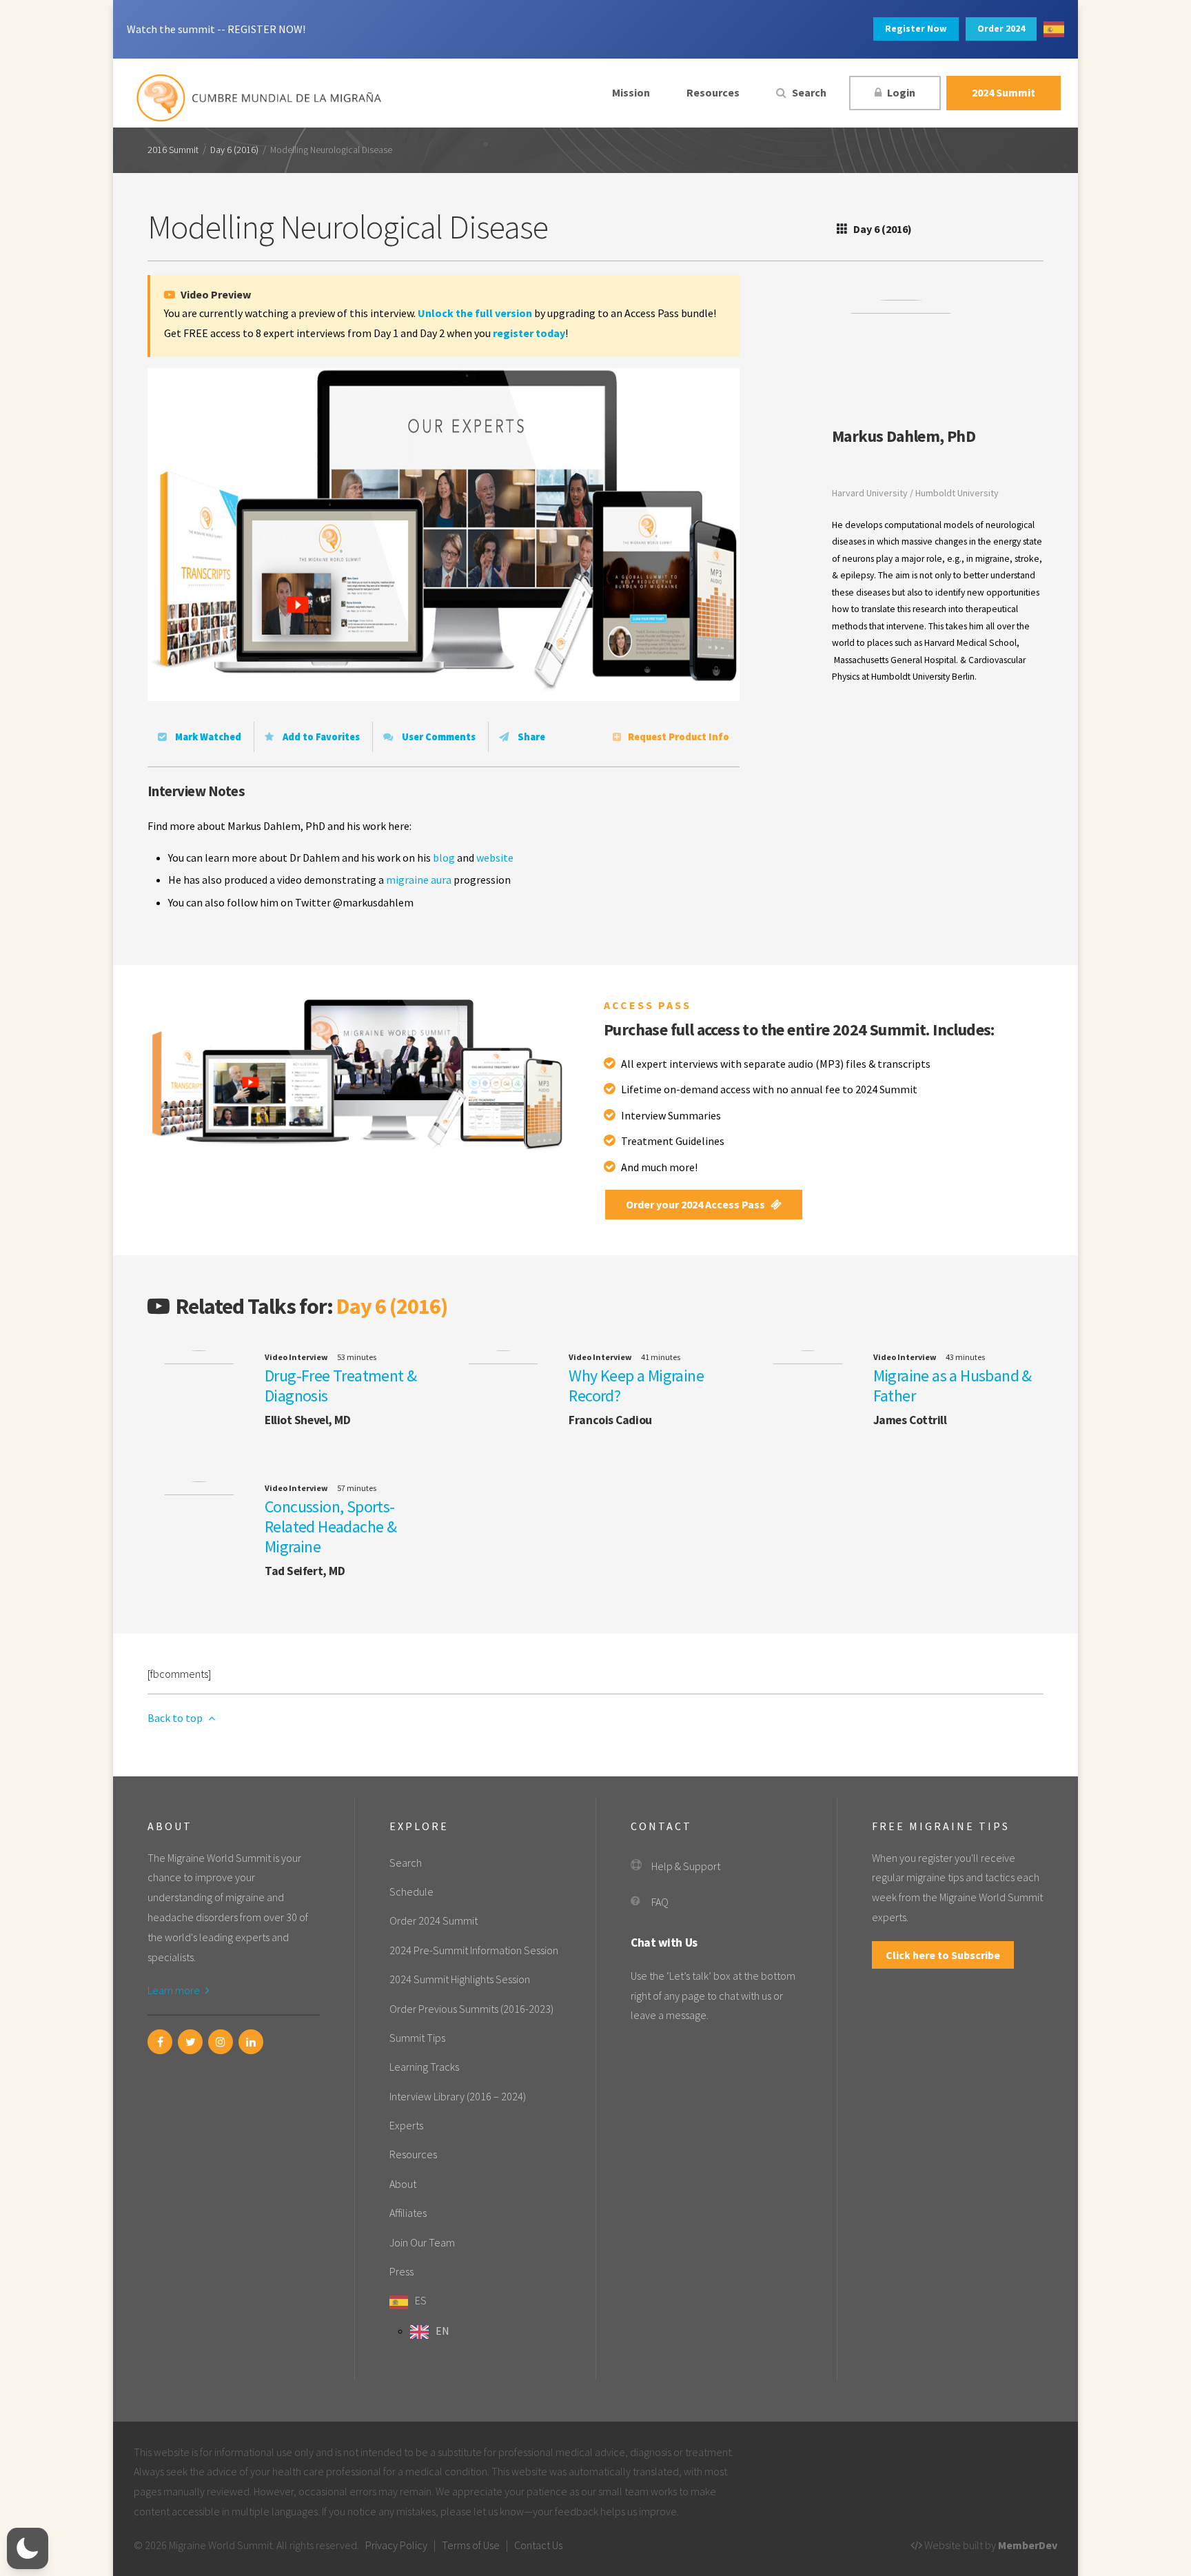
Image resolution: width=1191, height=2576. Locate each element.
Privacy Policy (396, 2545)
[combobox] (1054, 29)
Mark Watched (207, 737)
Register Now (916, 29)
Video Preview (215, 294)
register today (529, 333)
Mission (631, 92)
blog (444, 858)
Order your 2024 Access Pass (696, 1204)
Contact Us (538, 2545)
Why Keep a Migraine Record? (636, 1386)
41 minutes (661, 1357)
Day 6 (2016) (234, 150)
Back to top (176, 1718)
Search (808, 92)
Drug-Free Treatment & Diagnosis (340, 1386)
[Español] (1054, 29)
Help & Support (686, 1866)
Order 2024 (1001, 29)
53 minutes (357, 1357)
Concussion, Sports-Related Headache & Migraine (330, 1527)
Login (900, 92)
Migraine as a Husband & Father (953, 1386)
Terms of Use (471, 2545)
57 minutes (357, 1488)
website (495, 858)
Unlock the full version (475, 313)
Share (530, 737)
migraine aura (419, 880)
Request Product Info (679, 737)
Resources (713, 92)
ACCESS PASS (648, 1005)
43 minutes (965, 1357)
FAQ (660, 1902)
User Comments (438, 737)
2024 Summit (1004, 92)
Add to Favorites (320, 737)
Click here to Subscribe (943, 1955)
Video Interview (296, 1357)
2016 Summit (173, 150)
